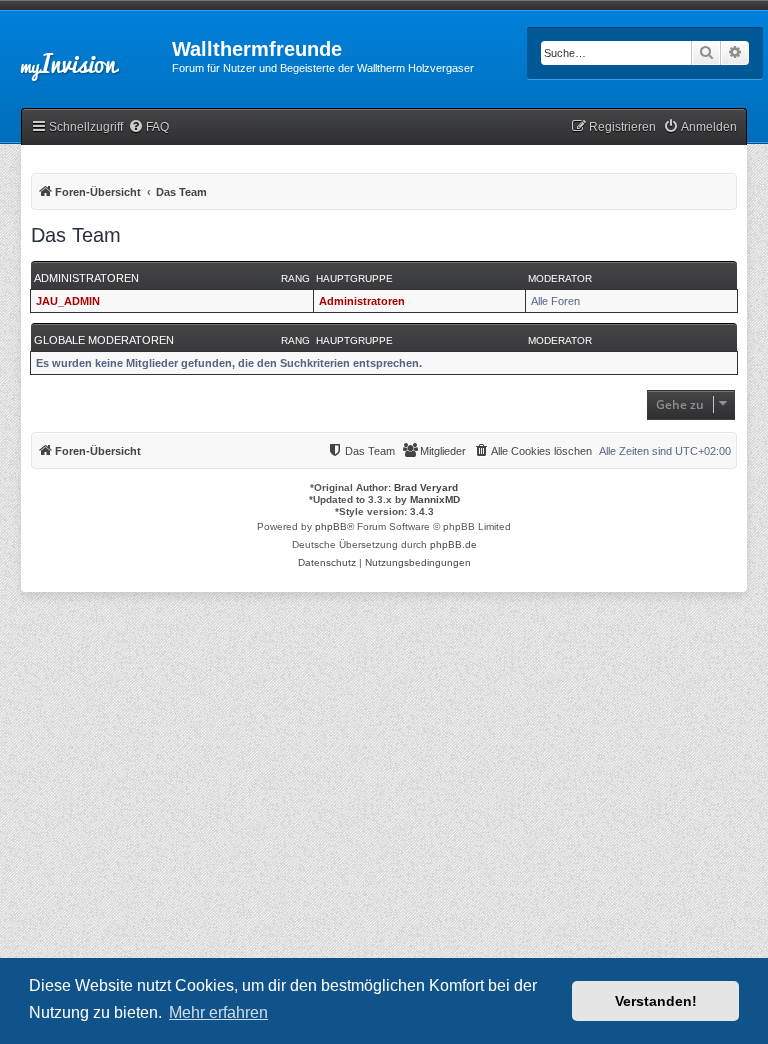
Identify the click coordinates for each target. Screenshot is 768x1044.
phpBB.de (453, 544)
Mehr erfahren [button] (218, 1012)
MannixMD (435, 499)
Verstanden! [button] (656, 1001)
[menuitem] (148, 127)
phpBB (331, 526)
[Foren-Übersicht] (86, 55)
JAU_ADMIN (68, 301)
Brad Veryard (426, 487)
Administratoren (86, 278)
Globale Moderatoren (104, 340)
